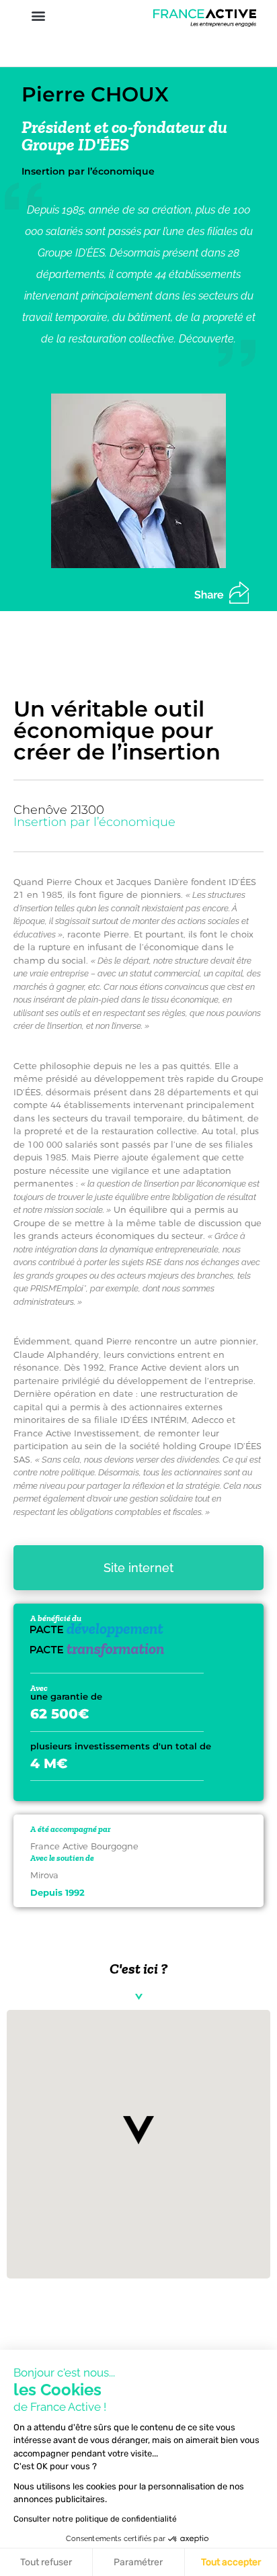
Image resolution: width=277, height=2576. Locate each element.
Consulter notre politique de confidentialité (95, 2519)
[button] (38, 16)
